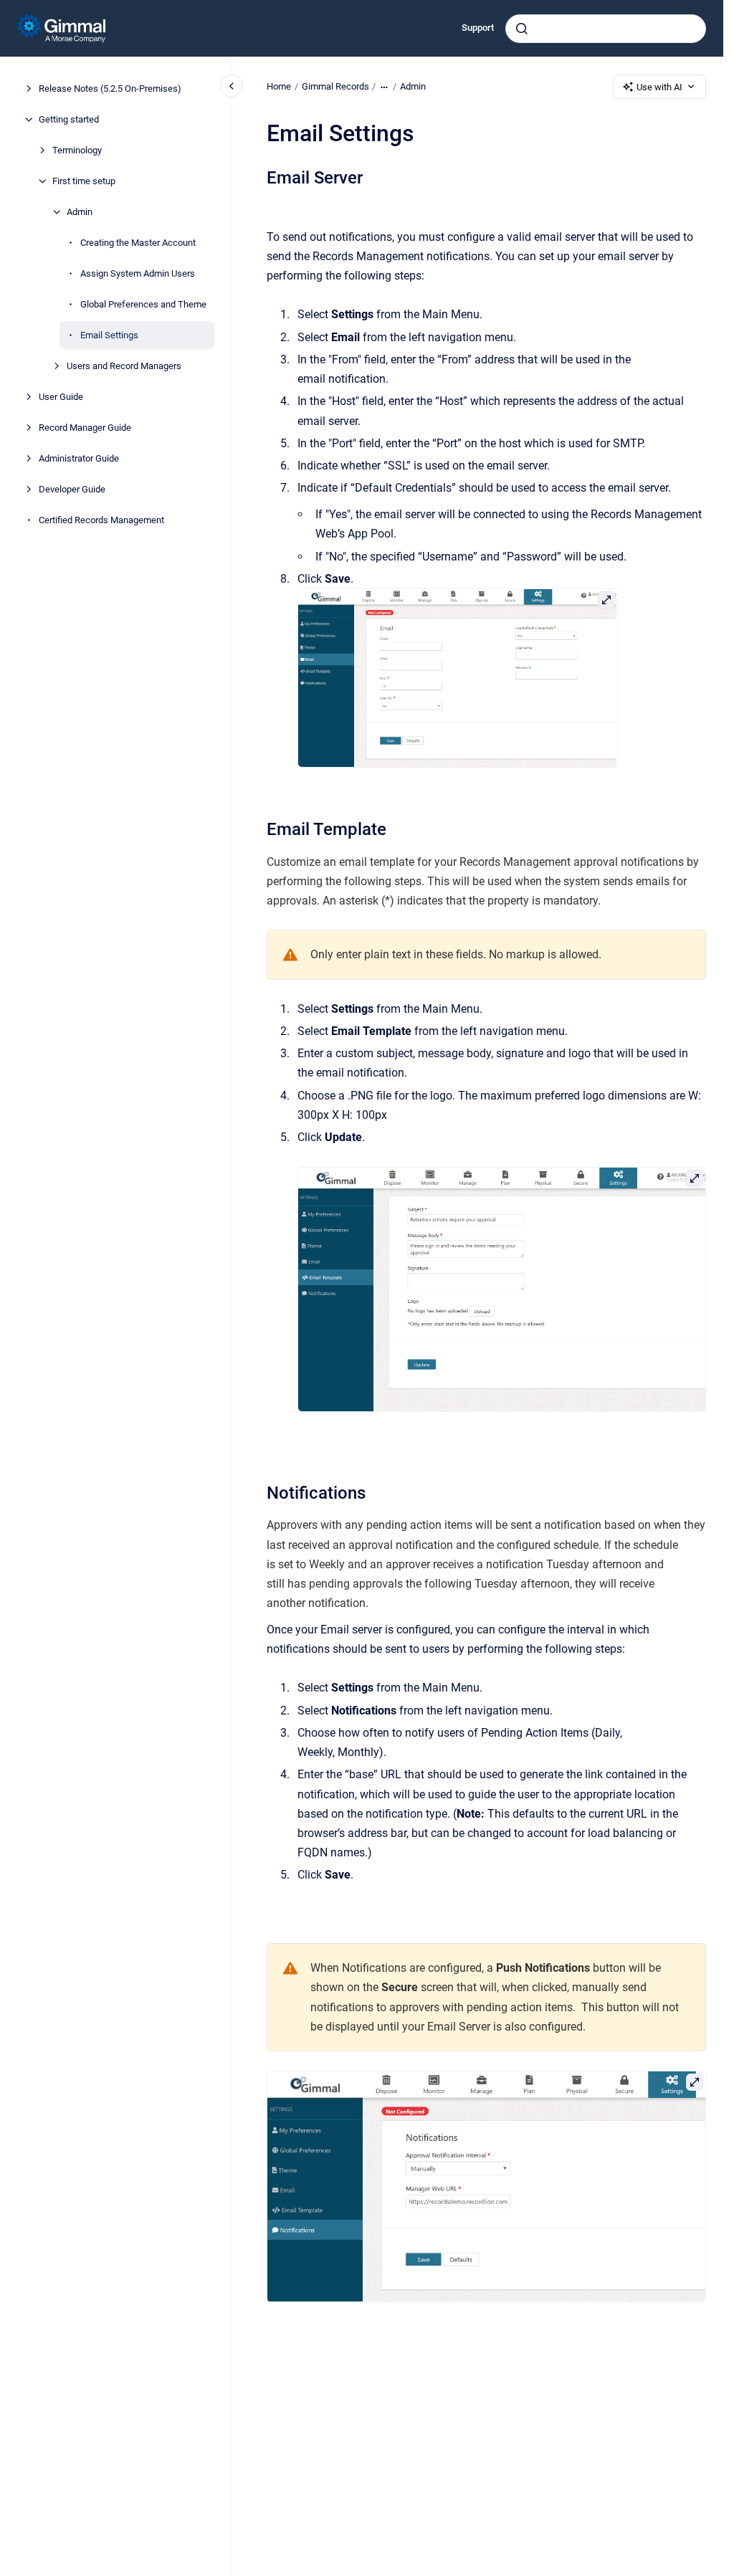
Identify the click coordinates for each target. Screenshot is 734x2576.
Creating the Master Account (138, 243)
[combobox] (606, 29)
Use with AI (659, 87)
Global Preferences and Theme (143, 304)
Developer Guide (72, 489)
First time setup (84, 181)
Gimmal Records (335, 86)
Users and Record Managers (124, 366)
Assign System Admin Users (138, 273)
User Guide (61, 397)
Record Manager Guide (85, 428)
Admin (80, 212)
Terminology (77, 150)
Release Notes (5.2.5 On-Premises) (110, 89)
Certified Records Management (101, 520)
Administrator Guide (79, 458)
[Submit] (522, 29)
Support (478, 28)
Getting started (69, 119)
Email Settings (109, 335)
